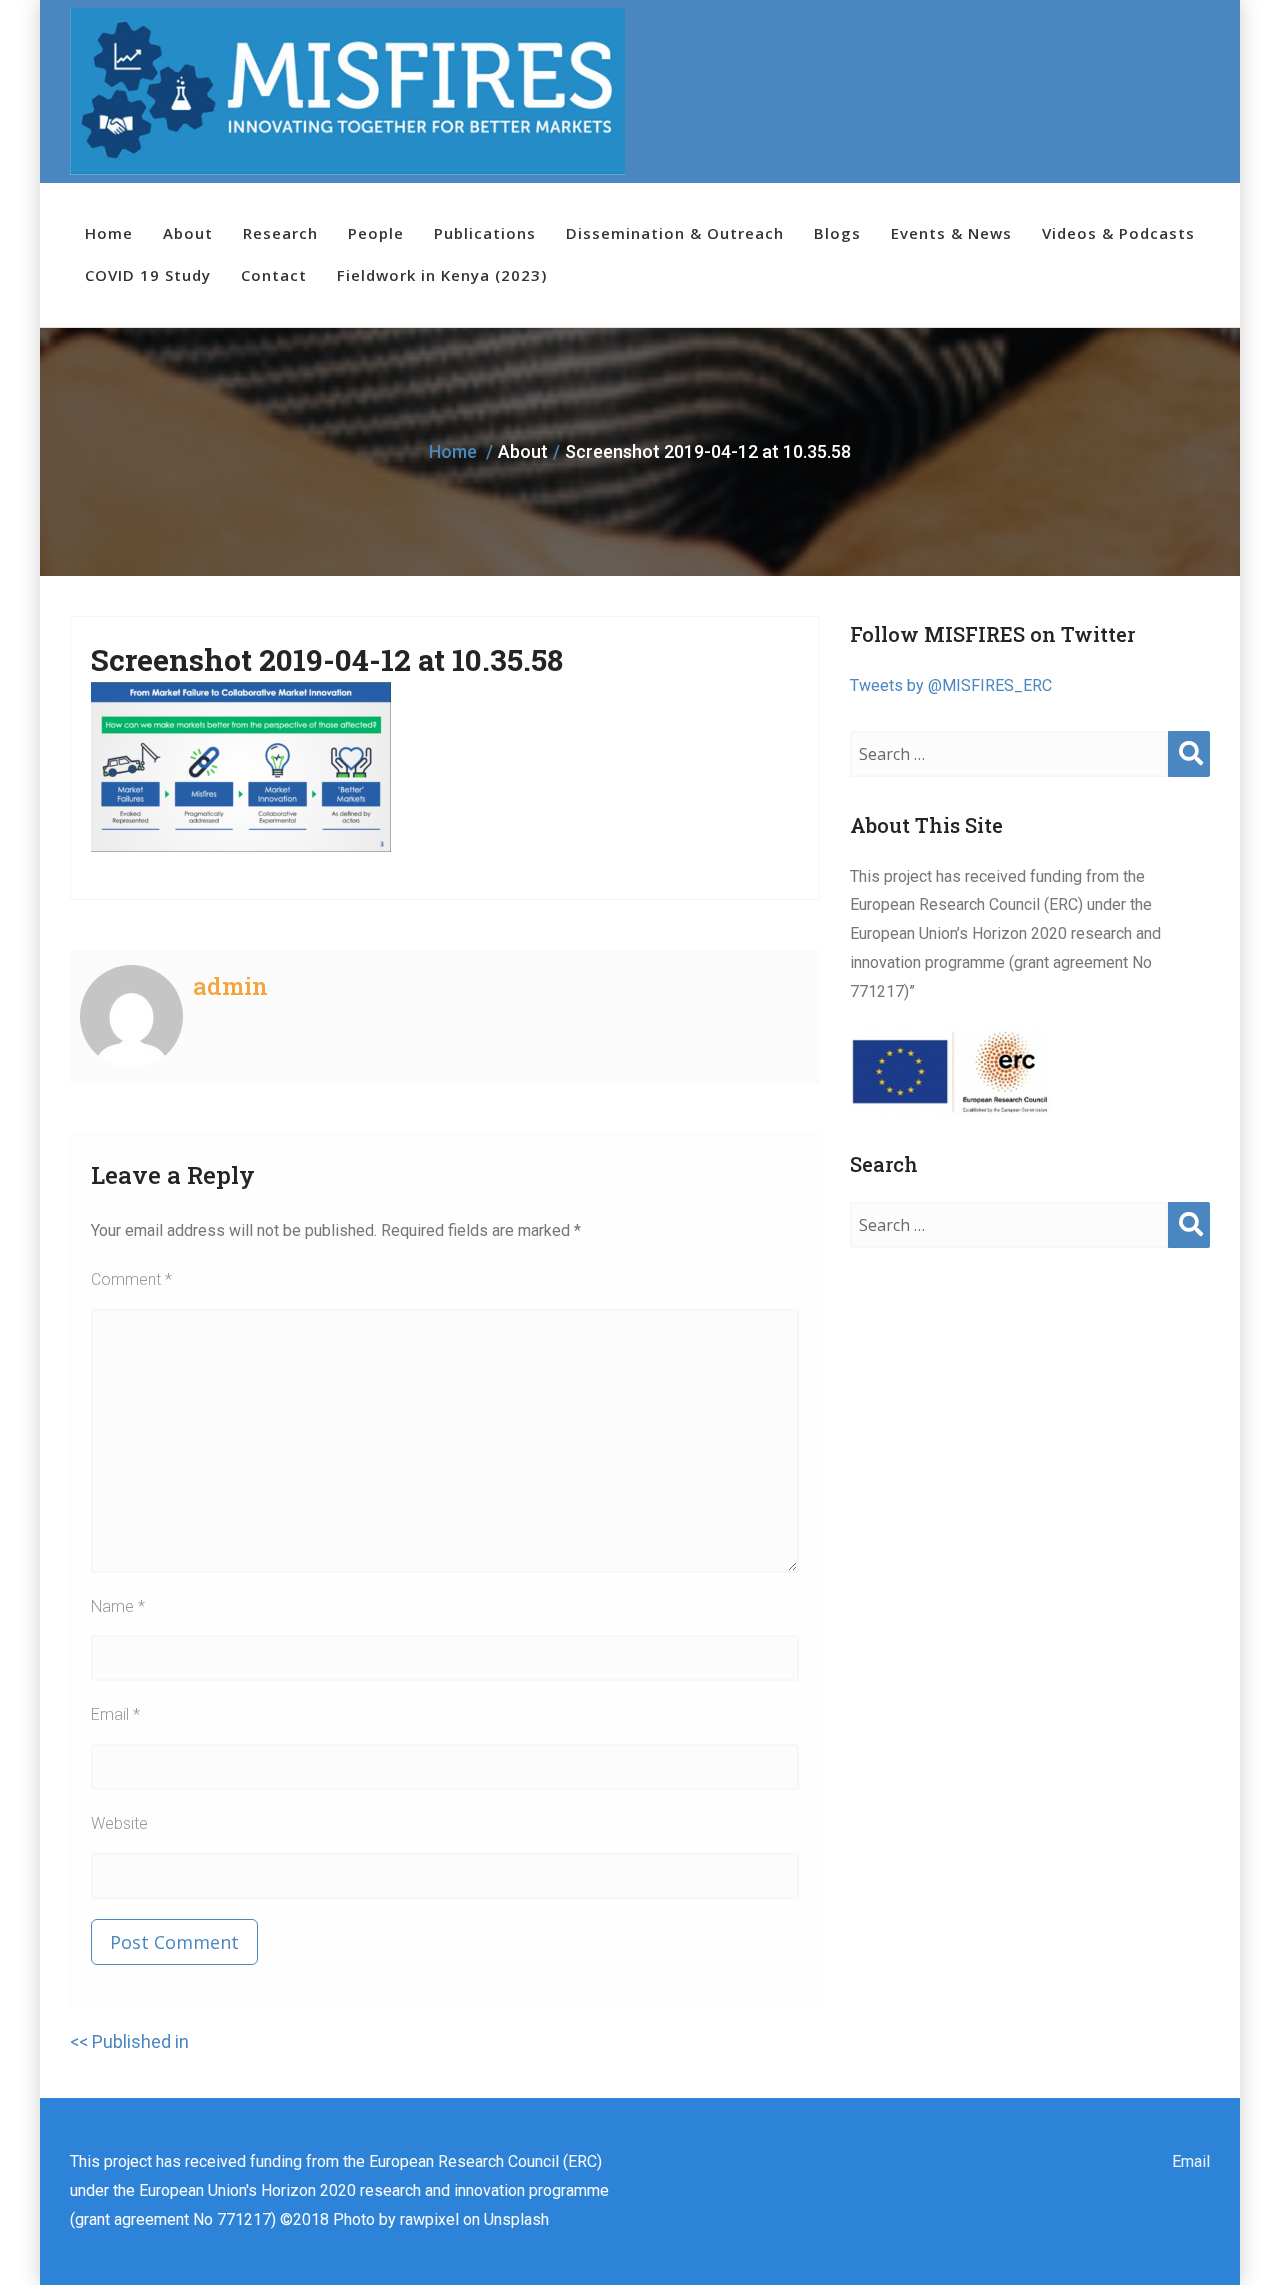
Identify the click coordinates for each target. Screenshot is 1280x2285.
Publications (485, 233)
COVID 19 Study (148, 275)
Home (109, 233)
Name (118, 1606)
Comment (131, 1279)
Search (1189, 773)
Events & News (951, 233)
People (376, 233)
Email (115, 1714)
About (188, 233)
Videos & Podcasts (1118, 233)
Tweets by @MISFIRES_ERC (951, 685)
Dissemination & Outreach (675, 233)
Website (119, 1823)
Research (280, 233)
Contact (274, 275)
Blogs (837, 233)
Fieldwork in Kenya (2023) (442, 275)
